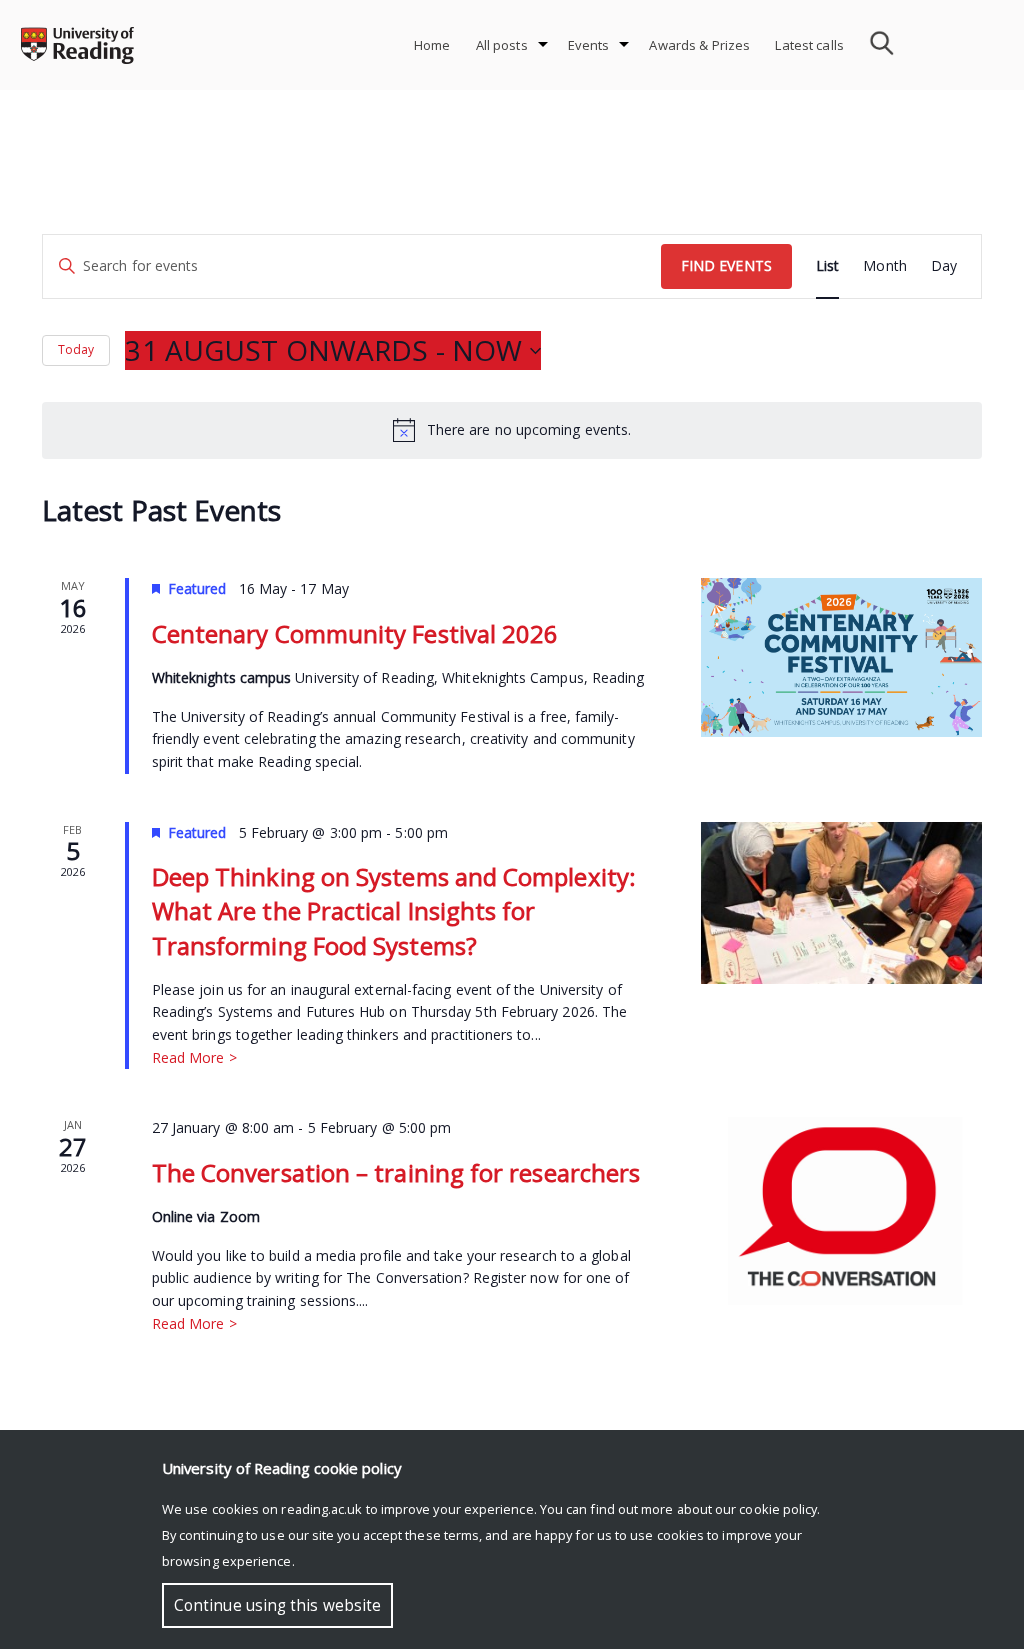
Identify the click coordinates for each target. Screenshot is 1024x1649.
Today (76, 349)
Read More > (194, 1057)
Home (432, 45)
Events (589, 45)
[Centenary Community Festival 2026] (841, 657)
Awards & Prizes (699, 45)
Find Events (726, 265)
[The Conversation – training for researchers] (841, 1211)
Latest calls (809, 45)
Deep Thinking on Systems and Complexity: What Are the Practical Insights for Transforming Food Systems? (394, 910)
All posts (502, 45)
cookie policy (778, 1509)
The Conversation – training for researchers (396, 1172)
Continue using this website (277, 1605)
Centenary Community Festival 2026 (355, 633)
